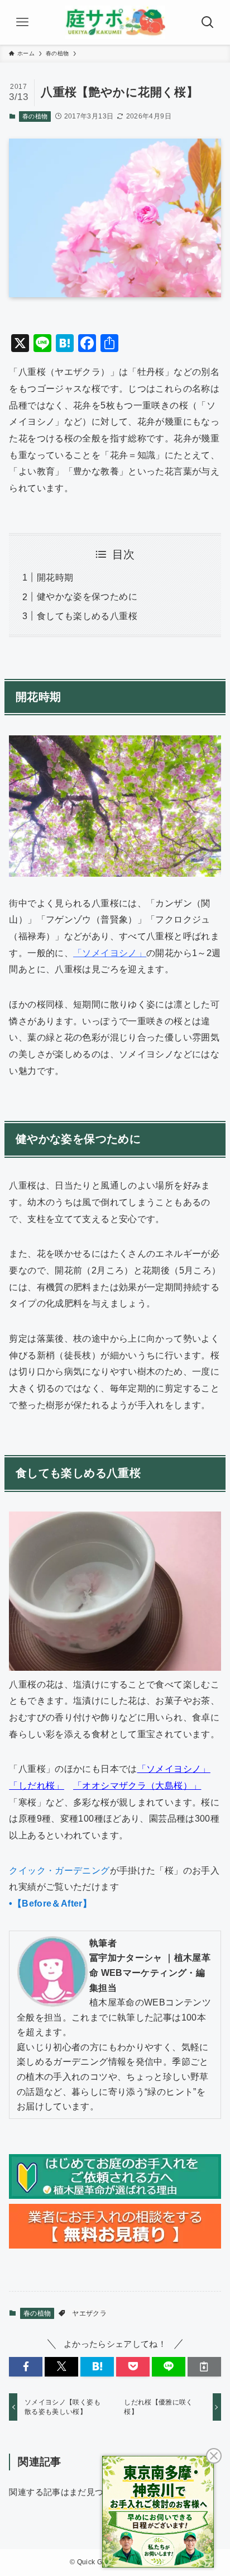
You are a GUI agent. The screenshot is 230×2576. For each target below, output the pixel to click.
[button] (26, 2367)
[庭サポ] (115, 22)
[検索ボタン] (208, 22)
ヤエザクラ (89, 2313)
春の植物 (35, 116)
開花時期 (55, 577)
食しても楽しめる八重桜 (87, 616)
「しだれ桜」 (36, 1785)
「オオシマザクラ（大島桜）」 (137, 1785)
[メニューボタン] (22, 22)
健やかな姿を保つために (87, 596)
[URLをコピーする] (204, 2367)
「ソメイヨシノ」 (110, 953)
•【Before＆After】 (50, 1903)
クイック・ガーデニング (59, 1870)
